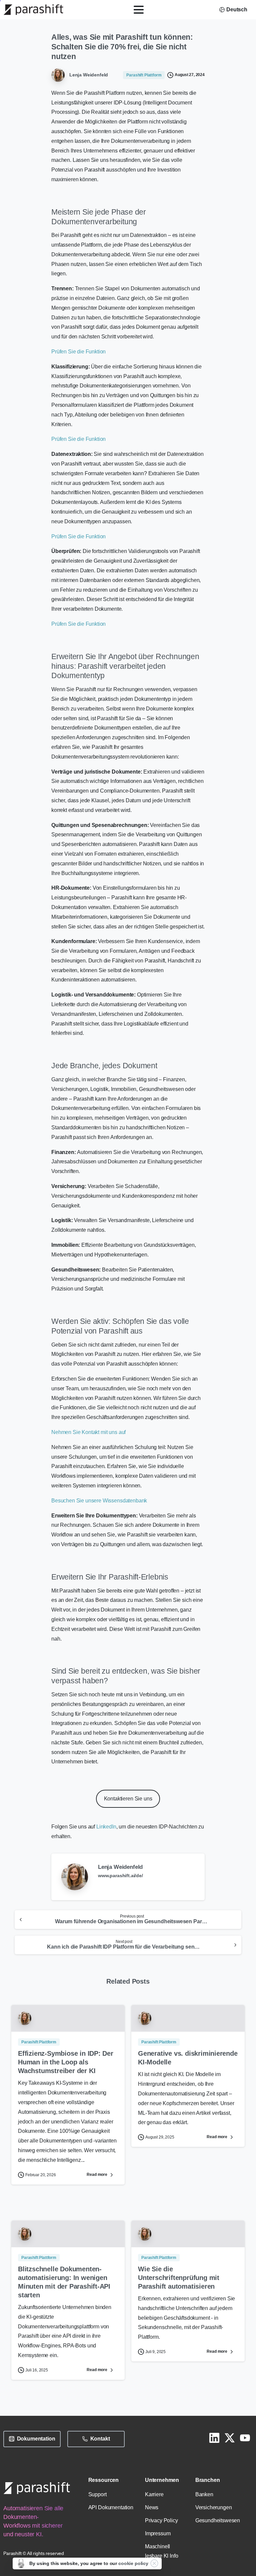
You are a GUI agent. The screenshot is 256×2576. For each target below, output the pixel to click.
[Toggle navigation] (139, 10)
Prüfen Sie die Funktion (78, 352)
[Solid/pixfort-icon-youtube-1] (245, 2438)
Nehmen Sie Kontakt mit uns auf (88, 1432)
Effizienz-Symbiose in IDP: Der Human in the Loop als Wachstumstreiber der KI (66, 2062)
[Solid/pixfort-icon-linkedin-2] (214, 2438)
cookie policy (133, 2563)
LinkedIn (106, 1827)
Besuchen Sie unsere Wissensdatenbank (99, 1501)
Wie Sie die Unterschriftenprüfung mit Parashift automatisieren (179, 2278)
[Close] (154, 2563)
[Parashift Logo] (37, 2488)
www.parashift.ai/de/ (120, 1876)
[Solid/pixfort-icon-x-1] (230, 2438)
